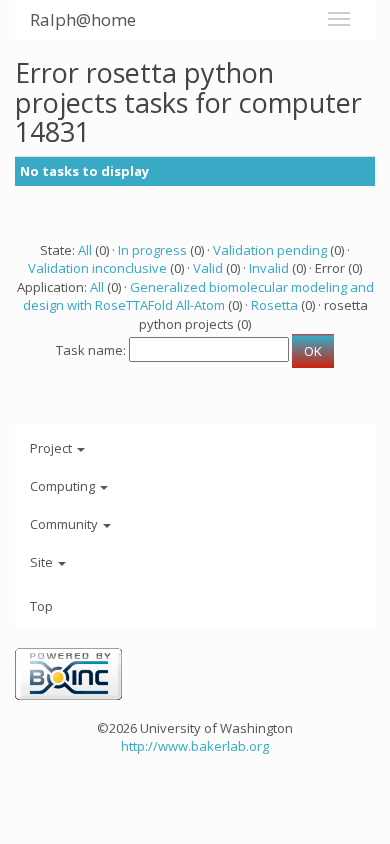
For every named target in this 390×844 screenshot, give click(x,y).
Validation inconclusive (97, 268)
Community (65, 524)
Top (41, 606)
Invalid (269, 268)
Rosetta (274, 305)
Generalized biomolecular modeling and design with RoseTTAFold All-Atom (198, 296)
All (85, 250)
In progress (152, 250)
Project (52, 448)
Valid (208, 268)
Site (43, 562)
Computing (64, 486)
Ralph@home (83, 19)
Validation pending (270, 250)
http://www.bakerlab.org (195, 746)
